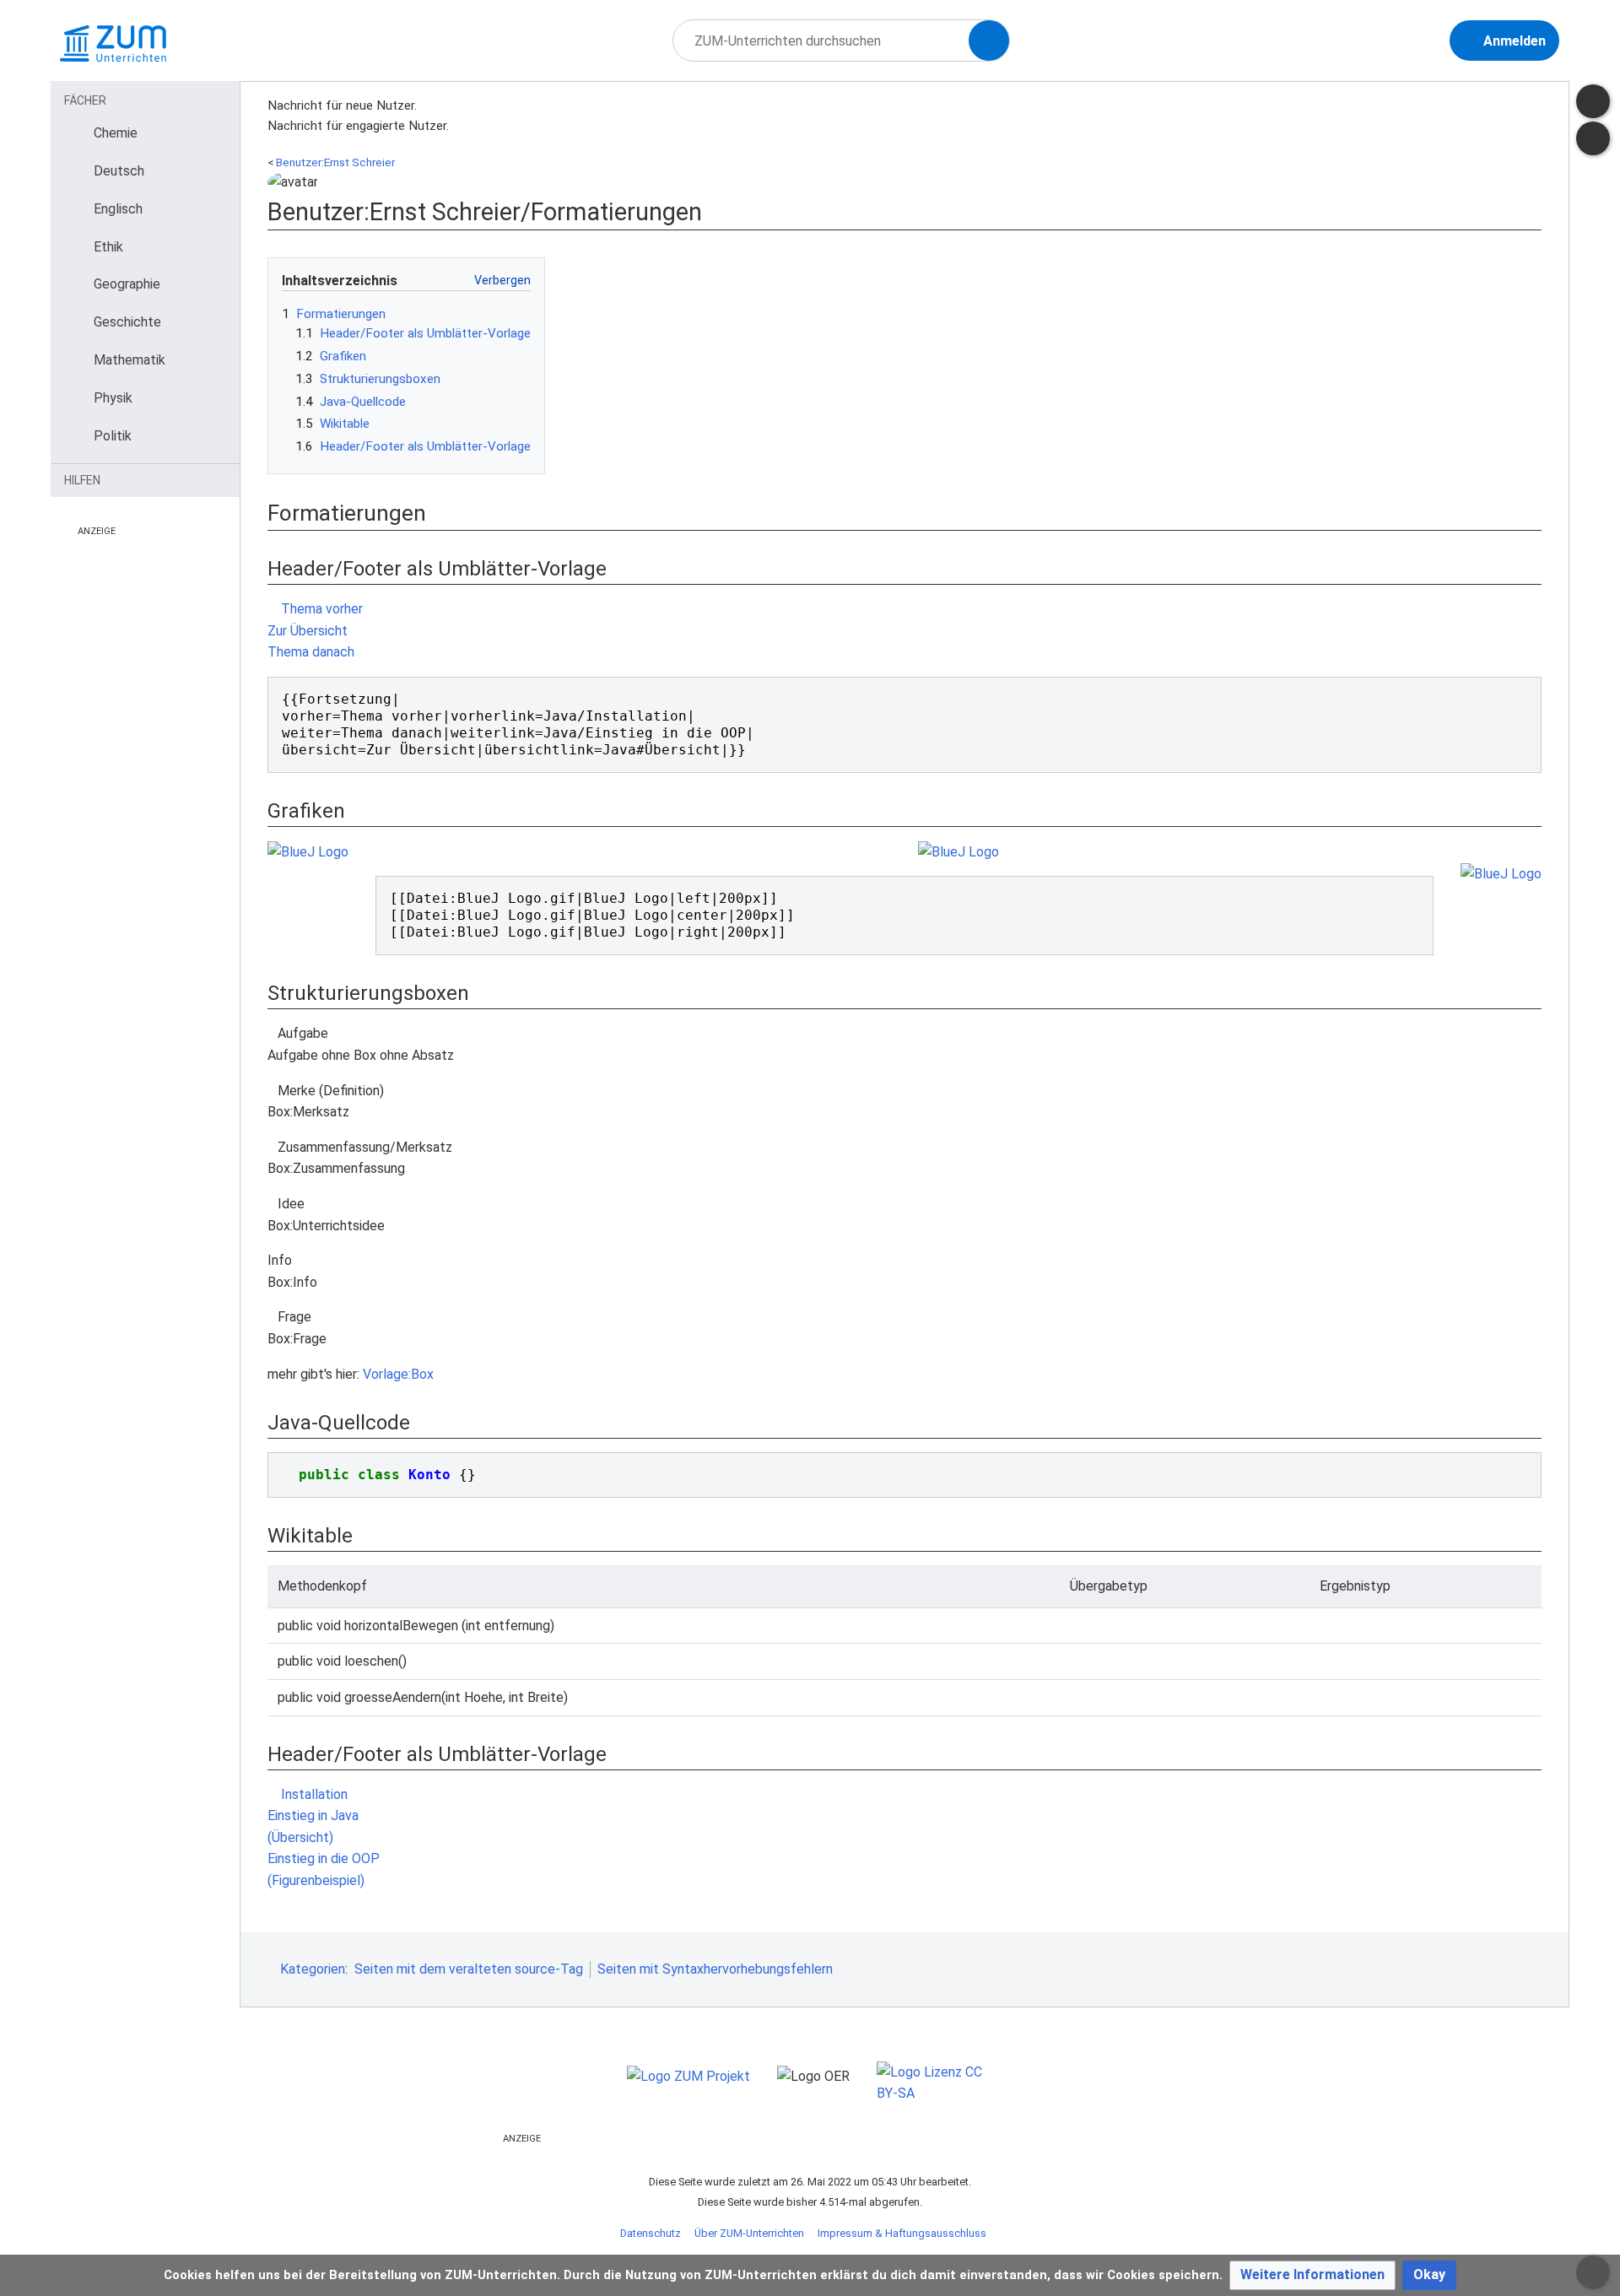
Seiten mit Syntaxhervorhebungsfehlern (715, 1969)
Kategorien (313, 1969)
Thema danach (313, 652)
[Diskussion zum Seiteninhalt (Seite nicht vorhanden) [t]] (1593, 101)
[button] (1312, 2275)
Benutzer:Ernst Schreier (335, 162)
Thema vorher (320, 609)
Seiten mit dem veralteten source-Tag (469, 1969)
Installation (313, 1794)
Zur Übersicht (308, 631)
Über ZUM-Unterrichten (749, 2233)
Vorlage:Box (398, 1374)
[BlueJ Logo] (308, 851)
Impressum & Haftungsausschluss (902, 2233)
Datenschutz (651, 2233)
